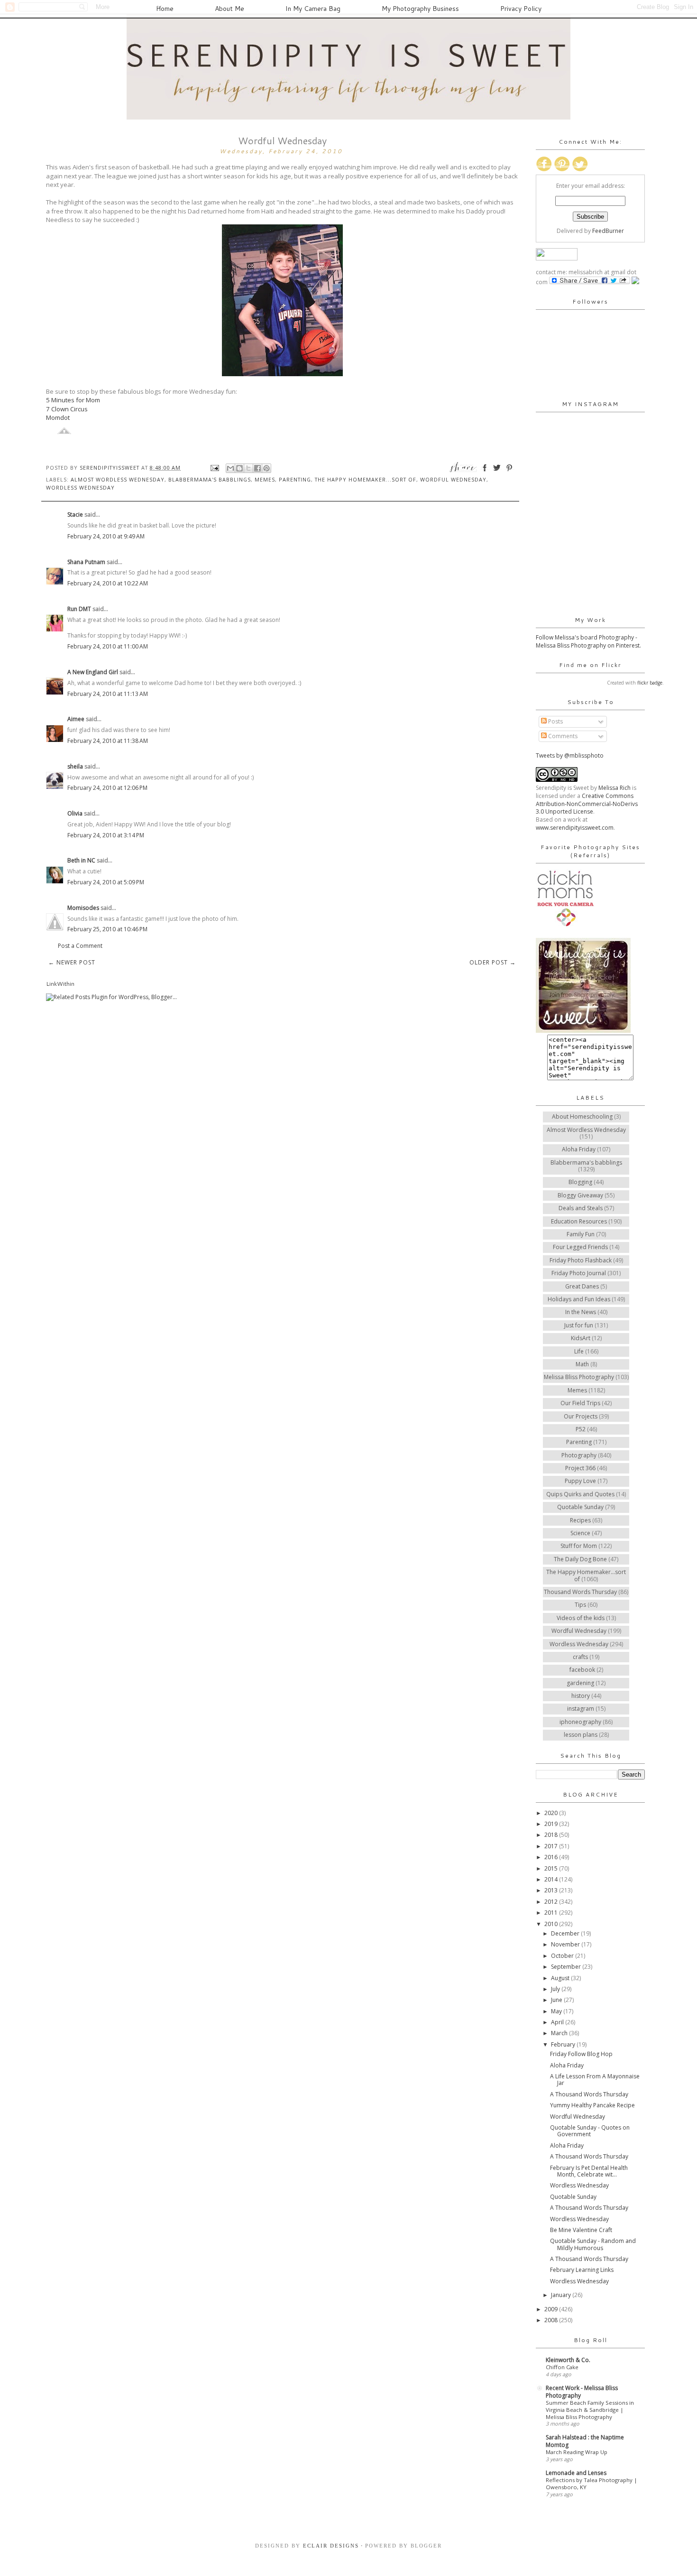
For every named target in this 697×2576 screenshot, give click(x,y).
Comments (562, 736)
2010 (552, 1924)
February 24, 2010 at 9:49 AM (106, 536)
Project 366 (580, 1468)
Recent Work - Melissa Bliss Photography (582, 2392)
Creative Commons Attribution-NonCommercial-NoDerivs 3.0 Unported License (587, 804)
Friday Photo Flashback (581, 1260)
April (558, 2022)
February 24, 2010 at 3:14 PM (106, 835)
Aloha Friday (579, 1149)
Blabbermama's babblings (210, 479)
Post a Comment (80, 946)
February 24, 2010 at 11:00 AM (108, 646)
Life (579, 1351)
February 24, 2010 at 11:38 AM (108, 741)
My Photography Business (420, 9)
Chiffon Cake (562, 2367)
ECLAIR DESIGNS (330, 2546)
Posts (555, 721)
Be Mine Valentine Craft (581, 2230)
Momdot (58, 417)
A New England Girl (93, 672)
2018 (552, 1835)
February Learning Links (582, 2270)
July (556, 1989)
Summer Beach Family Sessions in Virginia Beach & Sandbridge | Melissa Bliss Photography (590, 2410)
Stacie (75, 514)
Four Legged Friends (580, 1247)
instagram (581, 1709)
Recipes (580, 1520)
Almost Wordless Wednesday (118, 479)
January (562, 2295)
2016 (552, 1857)
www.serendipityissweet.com (575, 828)
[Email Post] (215, 468)
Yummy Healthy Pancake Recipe (592, 2105)
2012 (552, 1902)
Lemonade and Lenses (576, 2473)
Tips (580, 1605)
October (563, 1956)
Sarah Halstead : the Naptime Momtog (585, 2441)
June (557, 2000)
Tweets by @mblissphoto (570, 755)
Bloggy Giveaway (580, 1195)
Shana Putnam (86, 562)
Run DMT (79, 609)
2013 (552, 1890)
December (566, 1933)
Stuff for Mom (579, 1546)
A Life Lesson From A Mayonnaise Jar (595, 2080)
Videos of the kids (581, 1618)
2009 (552, 2309)
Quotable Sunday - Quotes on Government (590, 2131)
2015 (552, 1868)
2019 (552, 1824)
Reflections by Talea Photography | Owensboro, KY (592, 2483)
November (566, 1944)
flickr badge (650, 683)
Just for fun (579, 1325)
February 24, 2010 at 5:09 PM (106, 882)
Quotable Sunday (580, 1507)
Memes (265, 479)
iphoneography (580, 1722)
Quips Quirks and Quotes (580, 1494)
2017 (552, 1846)
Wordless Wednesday (80, 487)
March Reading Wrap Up (577, 2452)
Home (165, 9)
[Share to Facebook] (257, 468)
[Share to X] (248, 468)
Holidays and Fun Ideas (579, 1299)
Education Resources (579, 1221)
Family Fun (581, 1234)
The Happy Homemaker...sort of (366, 479)
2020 (552, 1813)
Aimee (76, 719)
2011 (552, 1913)
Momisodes (83, 908)
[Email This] (230, 468)
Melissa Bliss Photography (579, 1377)
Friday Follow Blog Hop (581, 2054)
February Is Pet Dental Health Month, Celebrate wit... (589, 2171)
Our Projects (581, 1416)
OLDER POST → (493, 962)
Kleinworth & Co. (568, 2360)
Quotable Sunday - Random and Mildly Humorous (593, 2244)
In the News (581, 1312)
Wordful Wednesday (453, 479)
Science (580, 1533)
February (564, 2044)
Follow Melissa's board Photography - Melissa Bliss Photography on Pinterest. (588, 641)
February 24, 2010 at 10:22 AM (108, 583)
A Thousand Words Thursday (589, 2094)
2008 (552, 2320)
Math (582, 1364)
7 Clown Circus (67, 409)
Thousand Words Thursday (580, 1592)
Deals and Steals (581, 1208)
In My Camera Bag (313, 9)
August (561, 1978)
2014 (552, 1879)
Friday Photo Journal (579, 1273)
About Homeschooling (582, 1117)
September (567, 1967)
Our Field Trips (580, 1403)
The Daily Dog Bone (580, 1559)
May (557, 2011)
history (581, 1696)
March (560, 2033)
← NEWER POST (72, 962)
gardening (580, 1683)
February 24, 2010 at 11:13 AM (108, 694)
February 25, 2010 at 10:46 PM (107, 929)
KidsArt (581, 1338)
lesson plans (581, 1735)
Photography (579, 1455)
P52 (581, 1429)
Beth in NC (81, 860)
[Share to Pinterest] (266, 468)
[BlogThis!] (239, 468)
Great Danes (582, 1286)
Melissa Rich (614, 788)
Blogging (580, 1182)
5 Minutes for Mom (73, 400)
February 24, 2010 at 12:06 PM (107, 788)
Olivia (75, 813)
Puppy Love (580, 1481)
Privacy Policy (521, 9)
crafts (580, 1657)
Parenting (295, 479)
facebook (582, 1670)
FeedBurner (608, 231)
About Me (229, 9)
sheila (75, 766)
